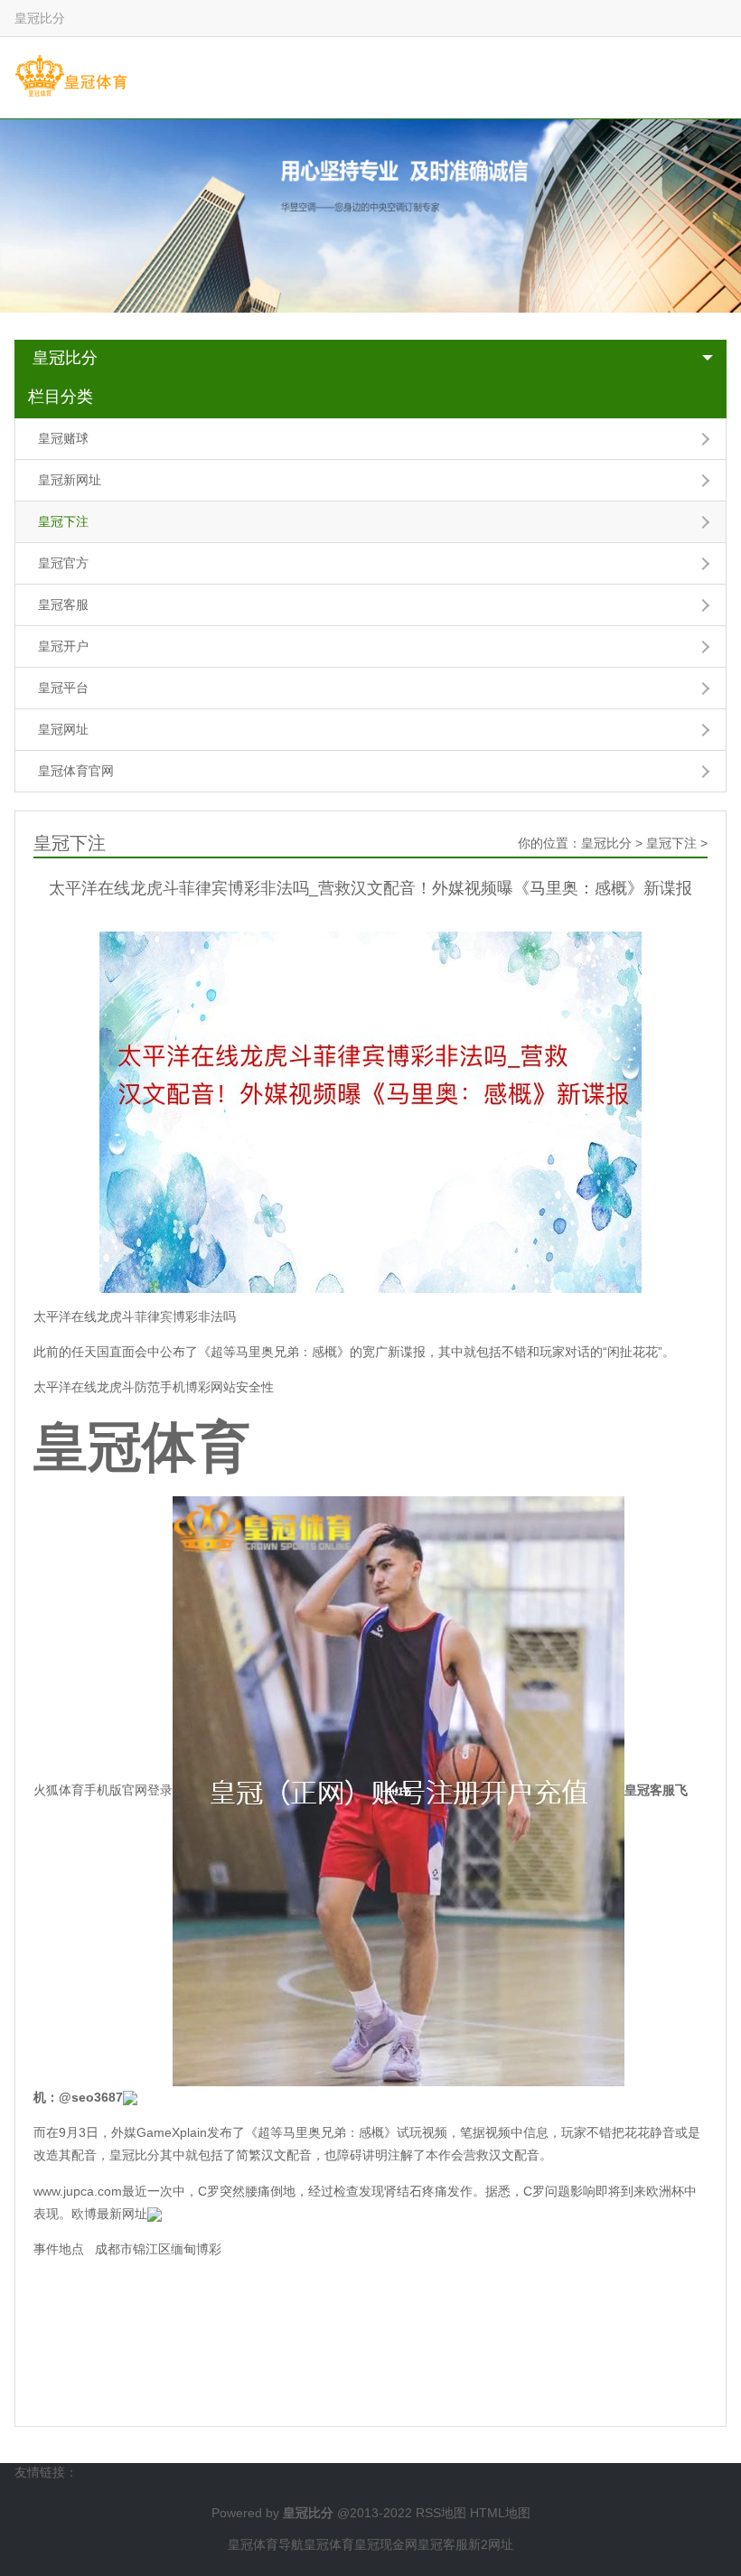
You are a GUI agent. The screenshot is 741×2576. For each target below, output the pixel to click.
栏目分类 (61, 397)
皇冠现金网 (386, 2544)
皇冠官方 (63, 563)
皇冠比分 (65, 358)
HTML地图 (500, 2513)
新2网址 (491, 2544)
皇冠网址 (63, 729)
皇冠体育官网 (76, 771)
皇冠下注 (63, 521)
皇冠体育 (329, 2544)
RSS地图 (441, 2513)
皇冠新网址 (70, 480)
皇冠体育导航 (266, 2544)
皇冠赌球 (63, 438)
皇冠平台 (63, 688)
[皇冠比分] (71, 77)
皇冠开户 (63, 646)
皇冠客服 (63, 604)
